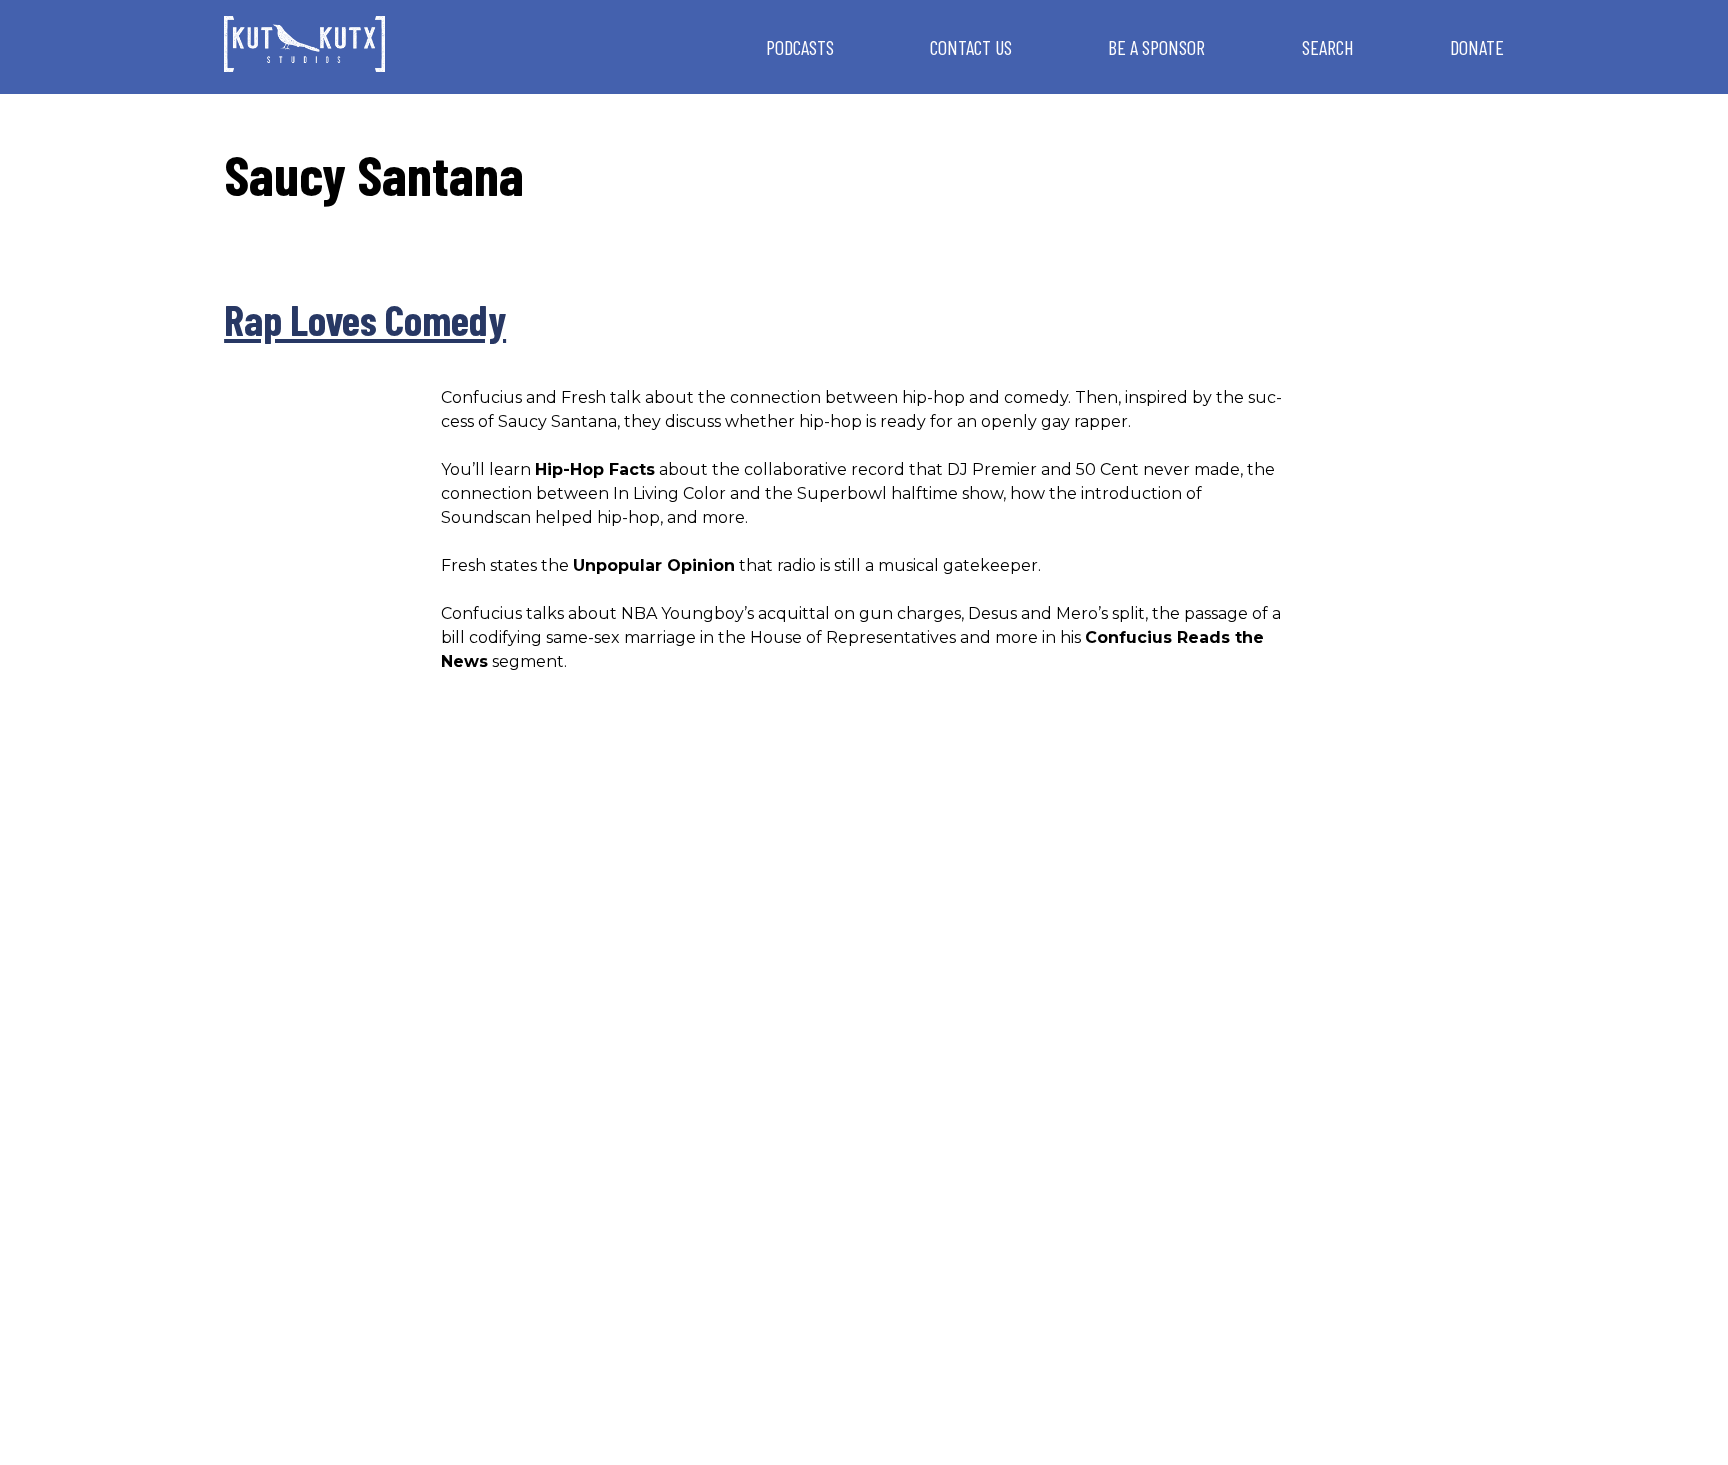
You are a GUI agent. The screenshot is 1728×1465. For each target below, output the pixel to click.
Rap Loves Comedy (365, 319)
